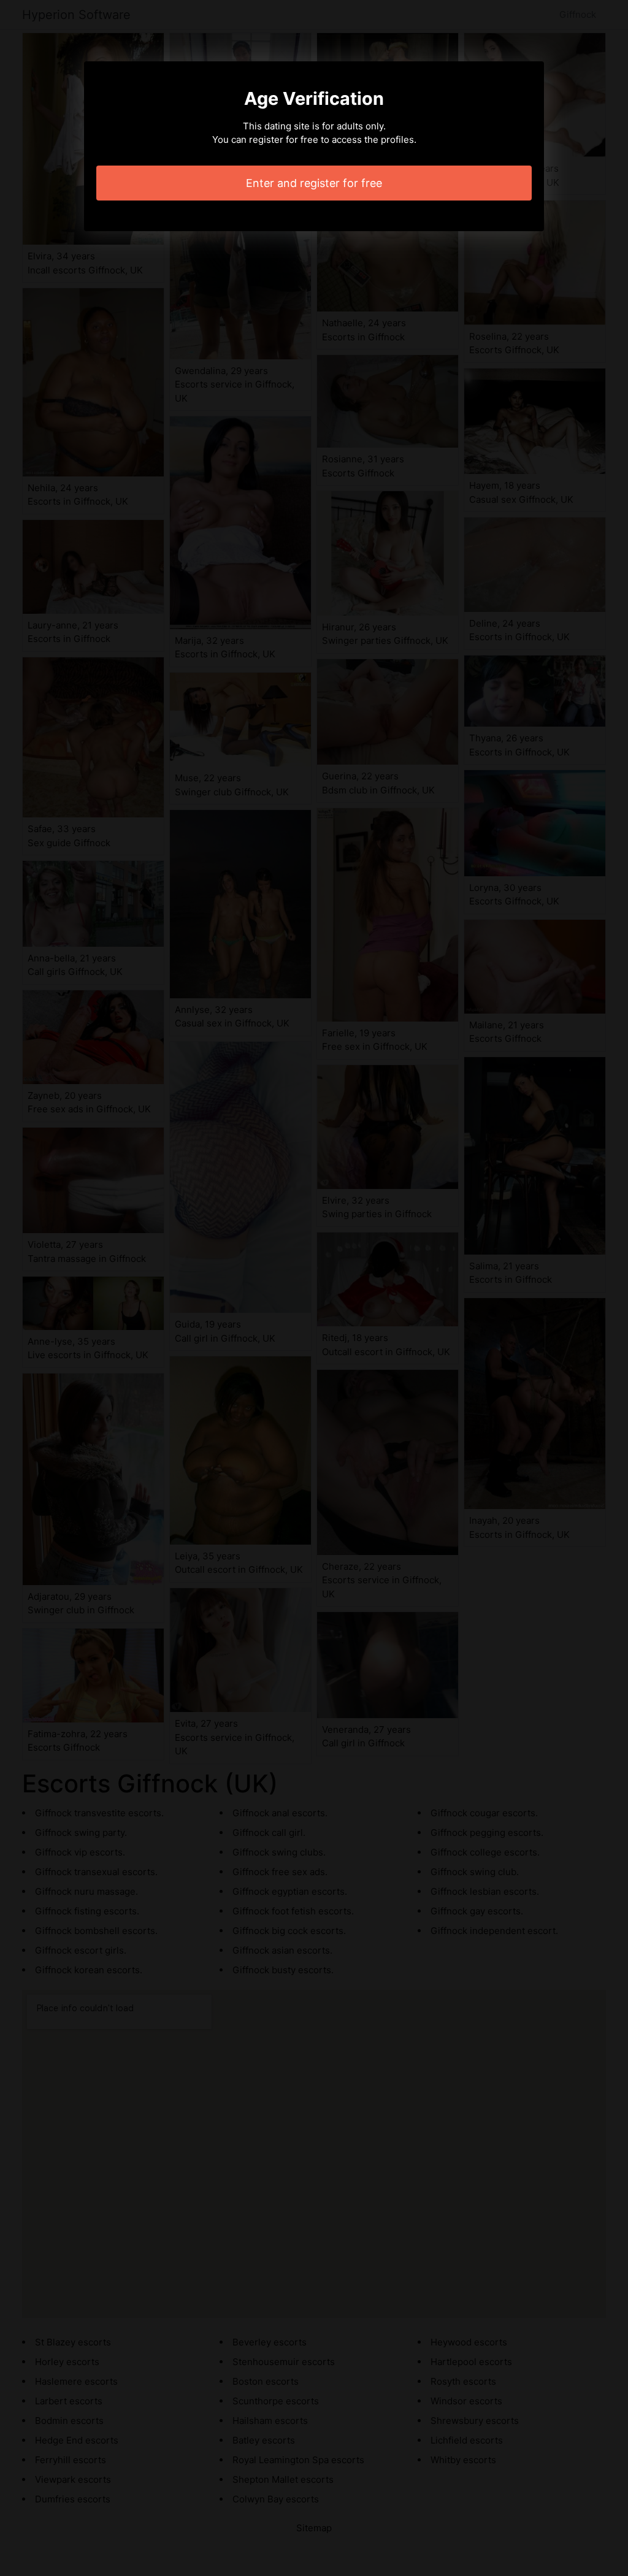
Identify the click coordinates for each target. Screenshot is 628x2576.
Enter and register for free (314, 183)
